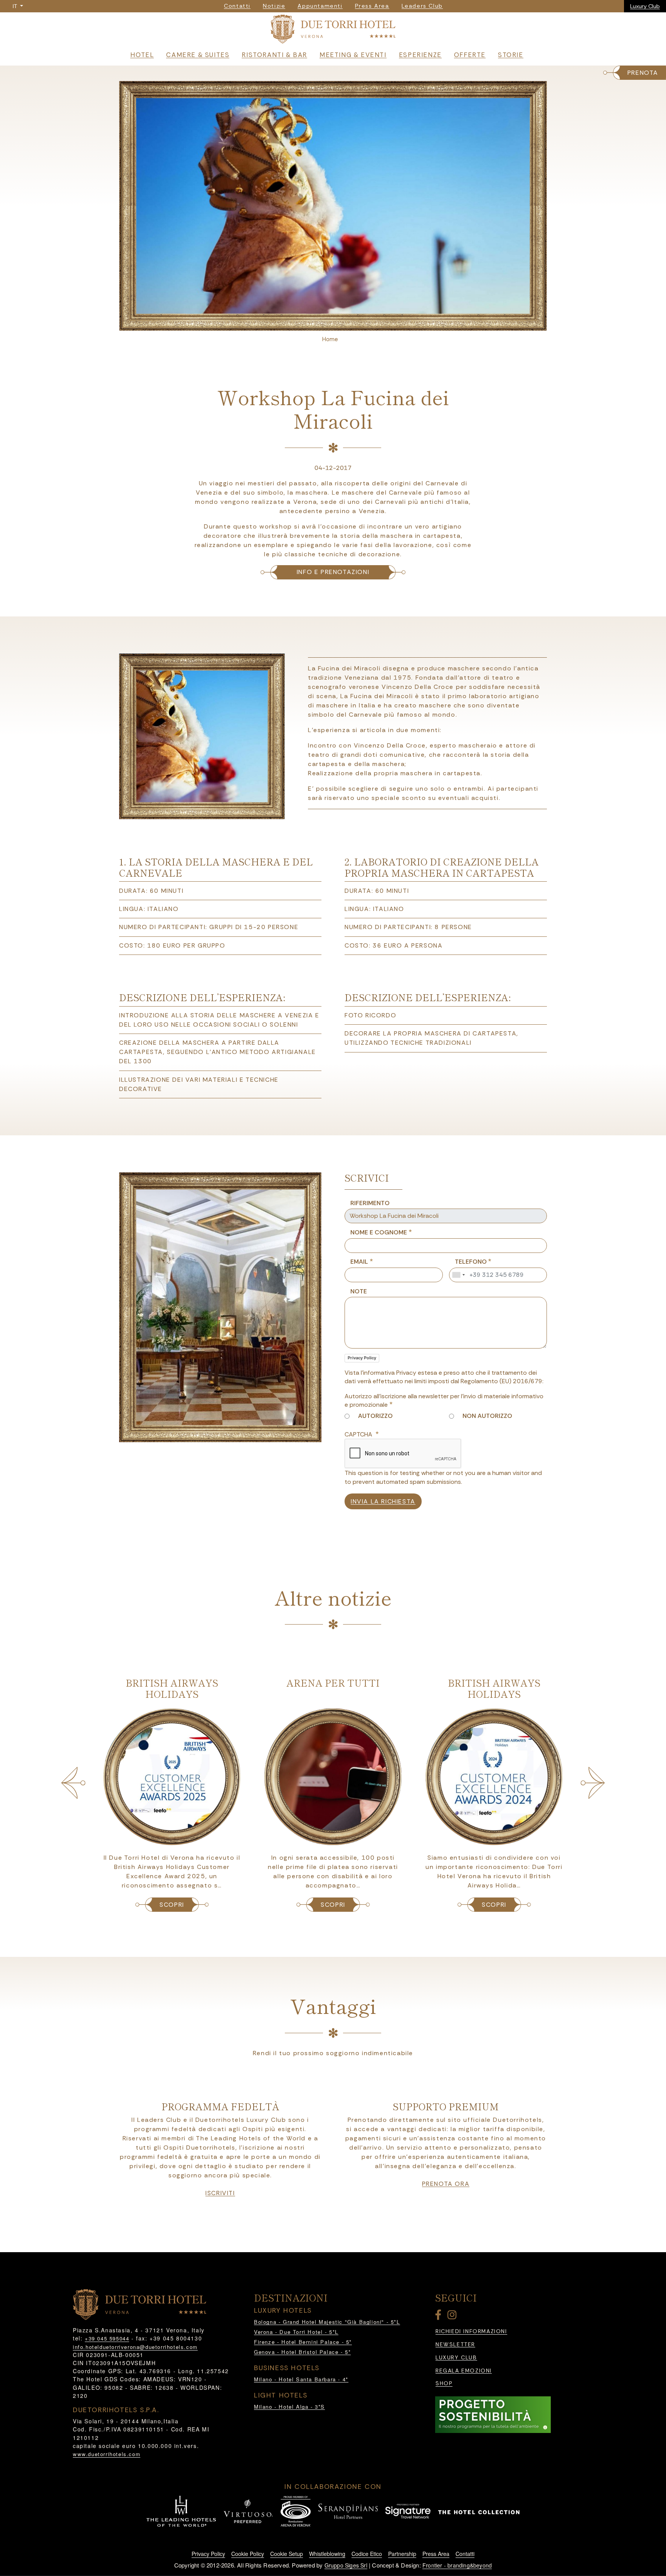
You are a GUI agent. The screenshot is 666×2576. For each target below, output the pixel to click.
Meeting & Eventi (353, 55)
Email (359, 1262)
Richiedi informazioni (471, 2331)
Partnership (402, 2554)
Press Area (436, 2554)
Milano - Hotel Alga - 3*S (289, 2407)
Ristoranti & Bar (274, 55)
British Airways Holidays (172, 1688)
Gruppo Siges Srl (346, 2565)
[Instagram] (453, 2316)
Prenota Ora (446, 2184)
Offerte (470, 55)
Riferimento (370, 1203)
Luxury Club (645, 6)
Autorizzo (375, 1416)
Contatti (465, 2554)
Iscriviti (220, 2193)
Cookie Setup (287, 2554)
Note (359, 1291)
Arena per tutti (333, 1683)
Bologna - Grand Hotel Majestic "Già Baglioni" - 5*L (327, 2322)
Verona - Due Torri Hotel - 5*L (296, 2332)
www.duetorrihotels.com (107, 2454)
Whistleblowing (327, 2554)
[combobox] (458, 1275)
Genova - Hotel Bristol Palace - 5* (302, 2352)
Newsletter (455, 2344)
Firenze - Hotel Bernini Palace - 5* (303, 2342)
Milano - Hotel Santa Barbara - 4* (301, 2379)
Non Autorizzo (487, 1416)
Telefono (471, 1262)
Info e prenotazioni (333, 572)
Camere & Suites (198, 55)
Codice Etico (367, 2554)
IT (16, 6)
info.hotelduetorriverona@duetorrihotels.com (135, 2347)
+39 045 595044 (107, 2338)
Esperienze (420, 55)
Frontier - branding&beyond (457, 2565)
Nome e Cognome (379, 1232)
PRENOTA (643, 73)
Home (330, 339)
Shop (444, 2383)
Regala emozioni (464, 2371)
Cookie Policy (248, 2554)
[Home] (333, 31)
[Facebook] (440, 2316)
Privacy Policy (362, 1358)
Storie (511, 55)
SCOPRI (172, 1905)
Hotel (142, 55)
